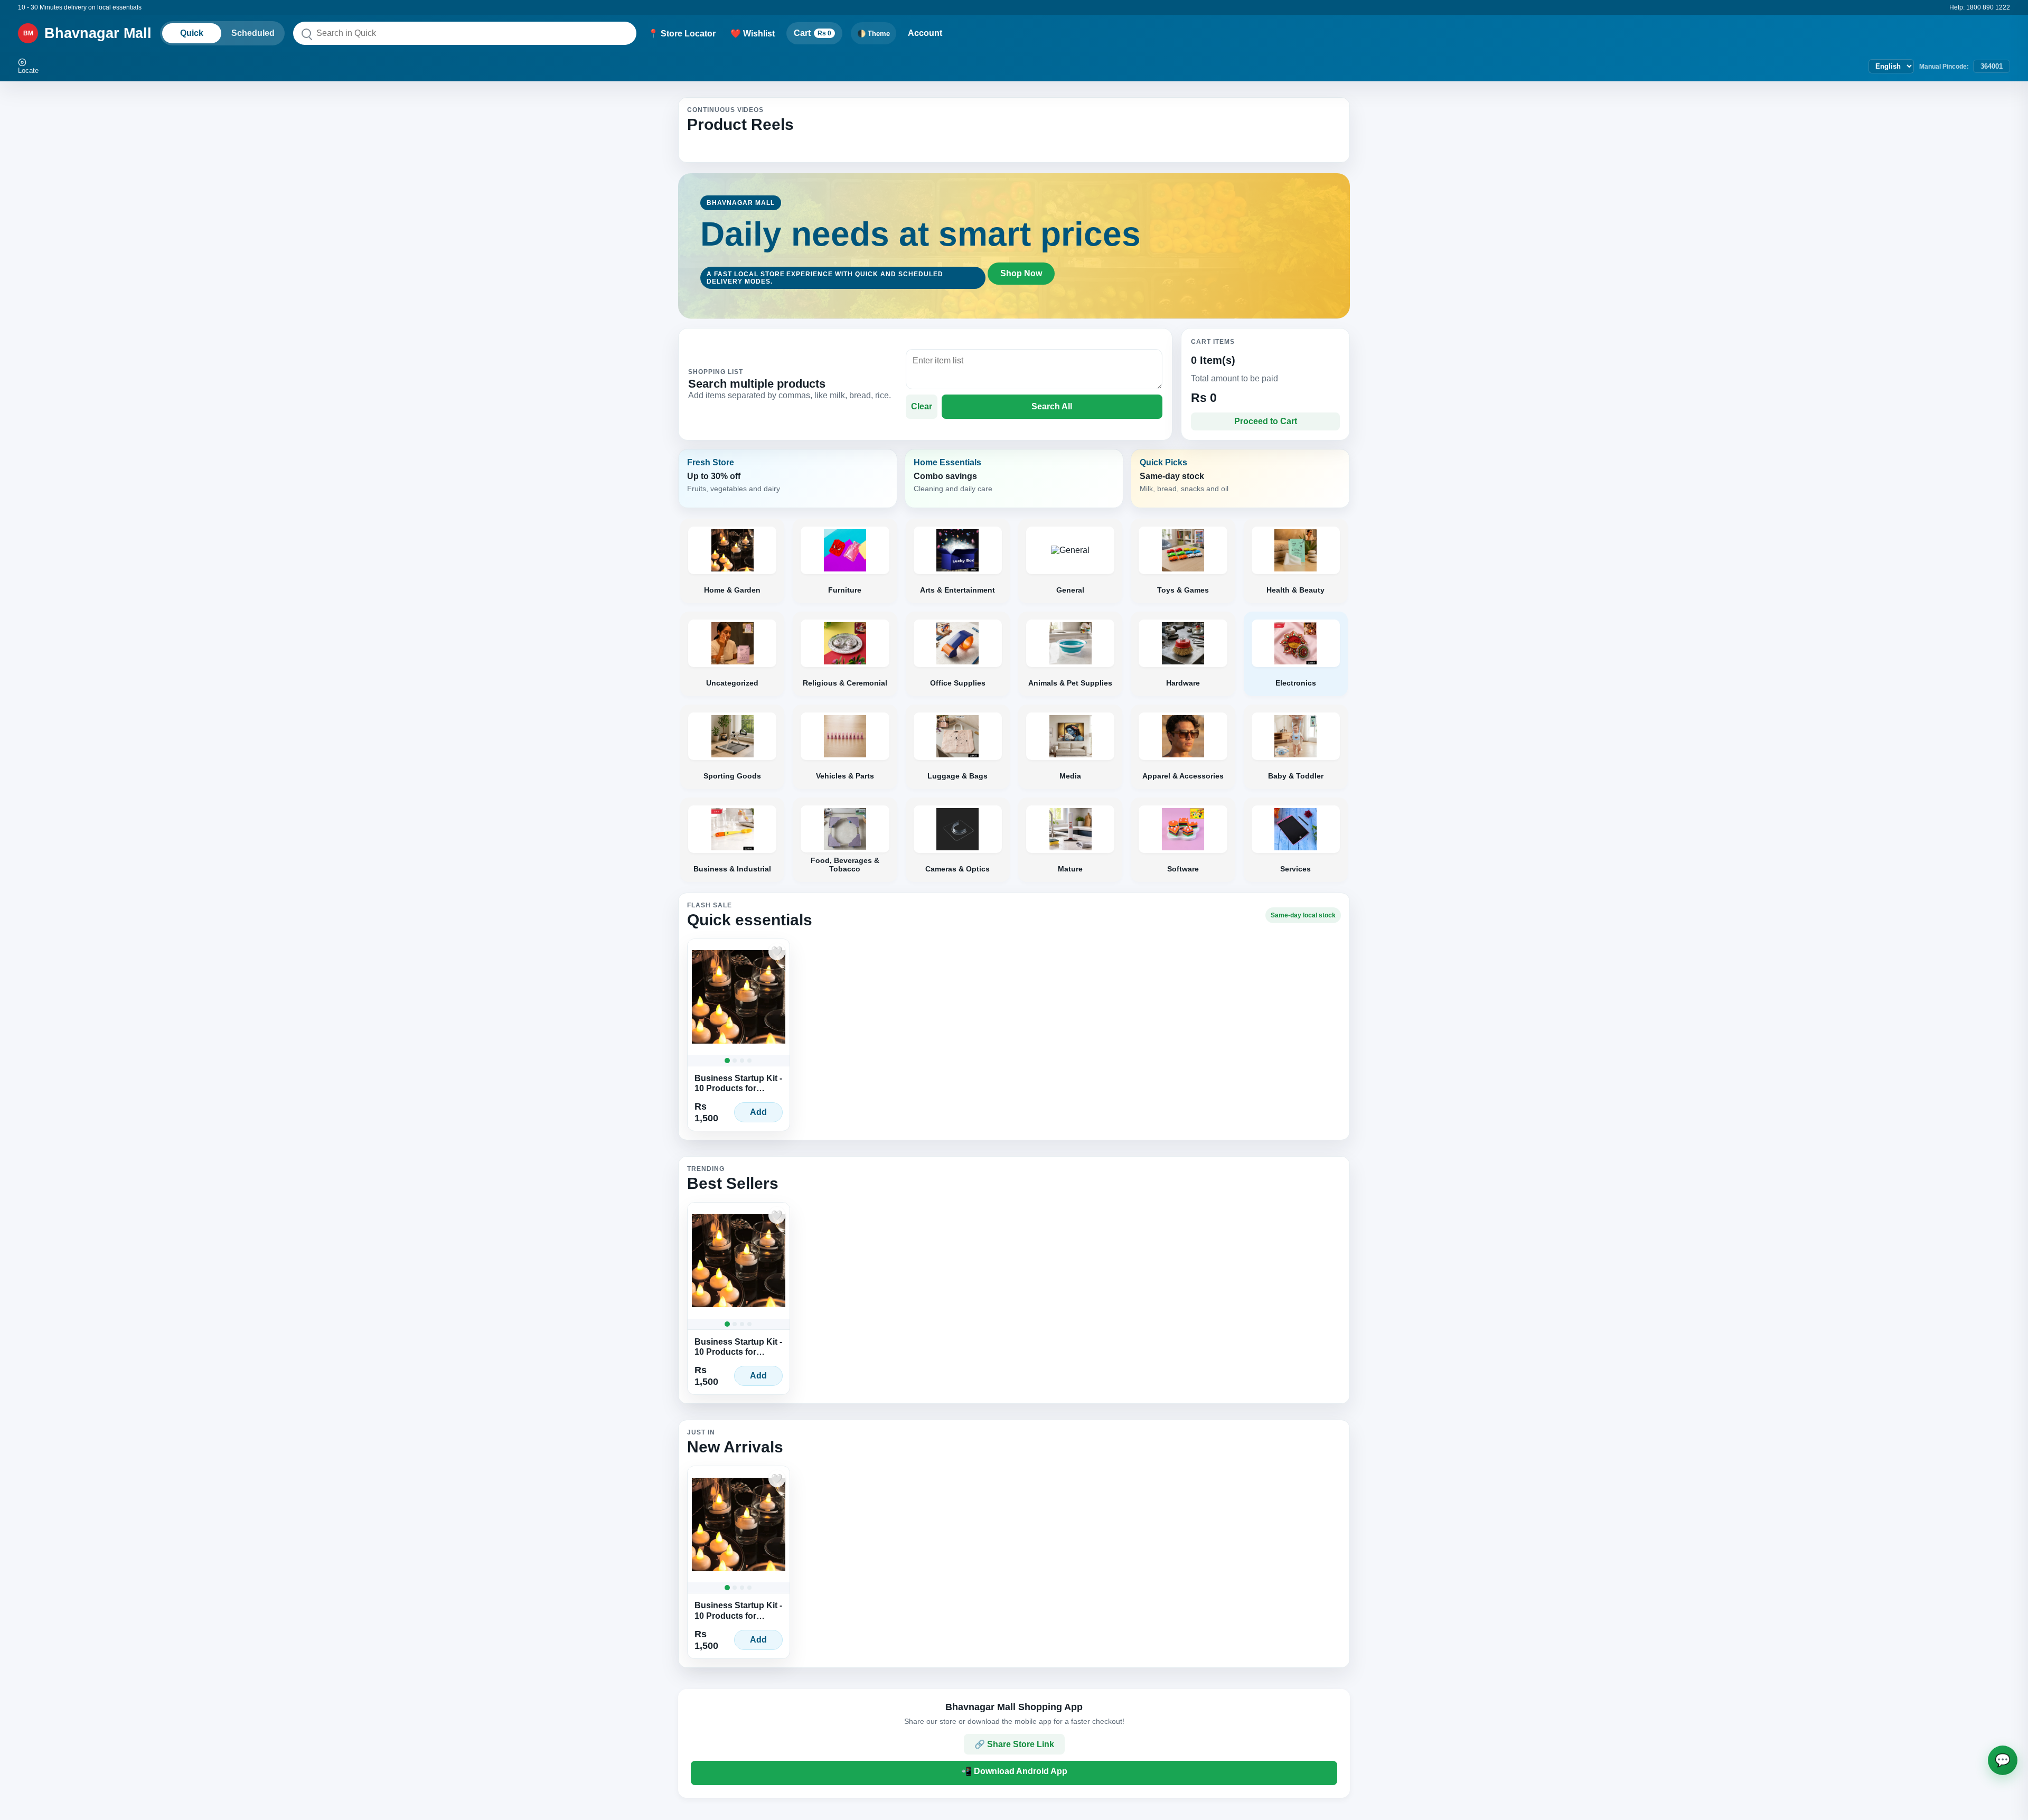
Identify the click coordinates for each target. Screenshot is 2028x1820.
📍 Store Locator (682, 34)
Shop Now (1021, 273)
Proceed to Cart (1266, 421)
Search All (1052, 406)
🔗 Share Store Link (1014, 1744)
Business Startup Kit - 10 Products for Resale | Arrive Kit (738, 1083)
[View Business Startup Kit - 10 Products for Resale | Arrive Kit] (739, 997)
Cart (813, 33)
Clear (922, 406)
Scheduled (253, 33)
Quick (192, 33)
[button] (788, 479)
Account (925, 33)
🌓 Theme (874, 34)
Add (758, 1112)
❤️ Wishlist (753, 34)
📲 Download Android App (1014, 1771)
